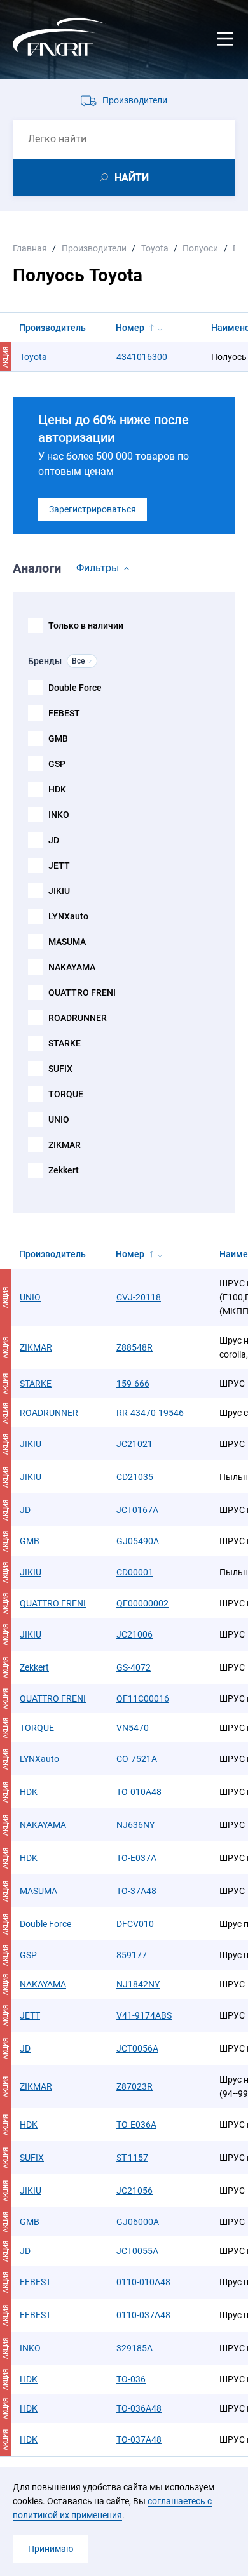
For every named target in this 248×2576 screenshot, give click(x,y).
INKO (59, 815)
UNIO (59, 1119)
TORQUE (66, 1094)
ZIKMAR (65, 1145)
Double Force (75, 688)
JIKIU (59, 891)
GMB (58, 738)
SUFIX (60, 1069)
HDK (57, 789)
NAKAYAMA (72, 967)
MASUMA (67, 942)
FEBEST (64, 713)
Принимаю (51, 2549)
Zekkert (64, 1170)
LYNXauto (68, 916)
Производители (135, 100)
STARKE (65, 1043)
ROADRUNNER (78, 1018)
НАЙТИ (132, 177)
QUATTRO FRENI (82, 992)
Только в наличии (86, 625)
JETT (59, 865)
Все (78, 661)
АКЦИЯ (5, 1298)
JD (54, 840)
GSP (57, 764)
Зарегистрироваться (93, 509)
